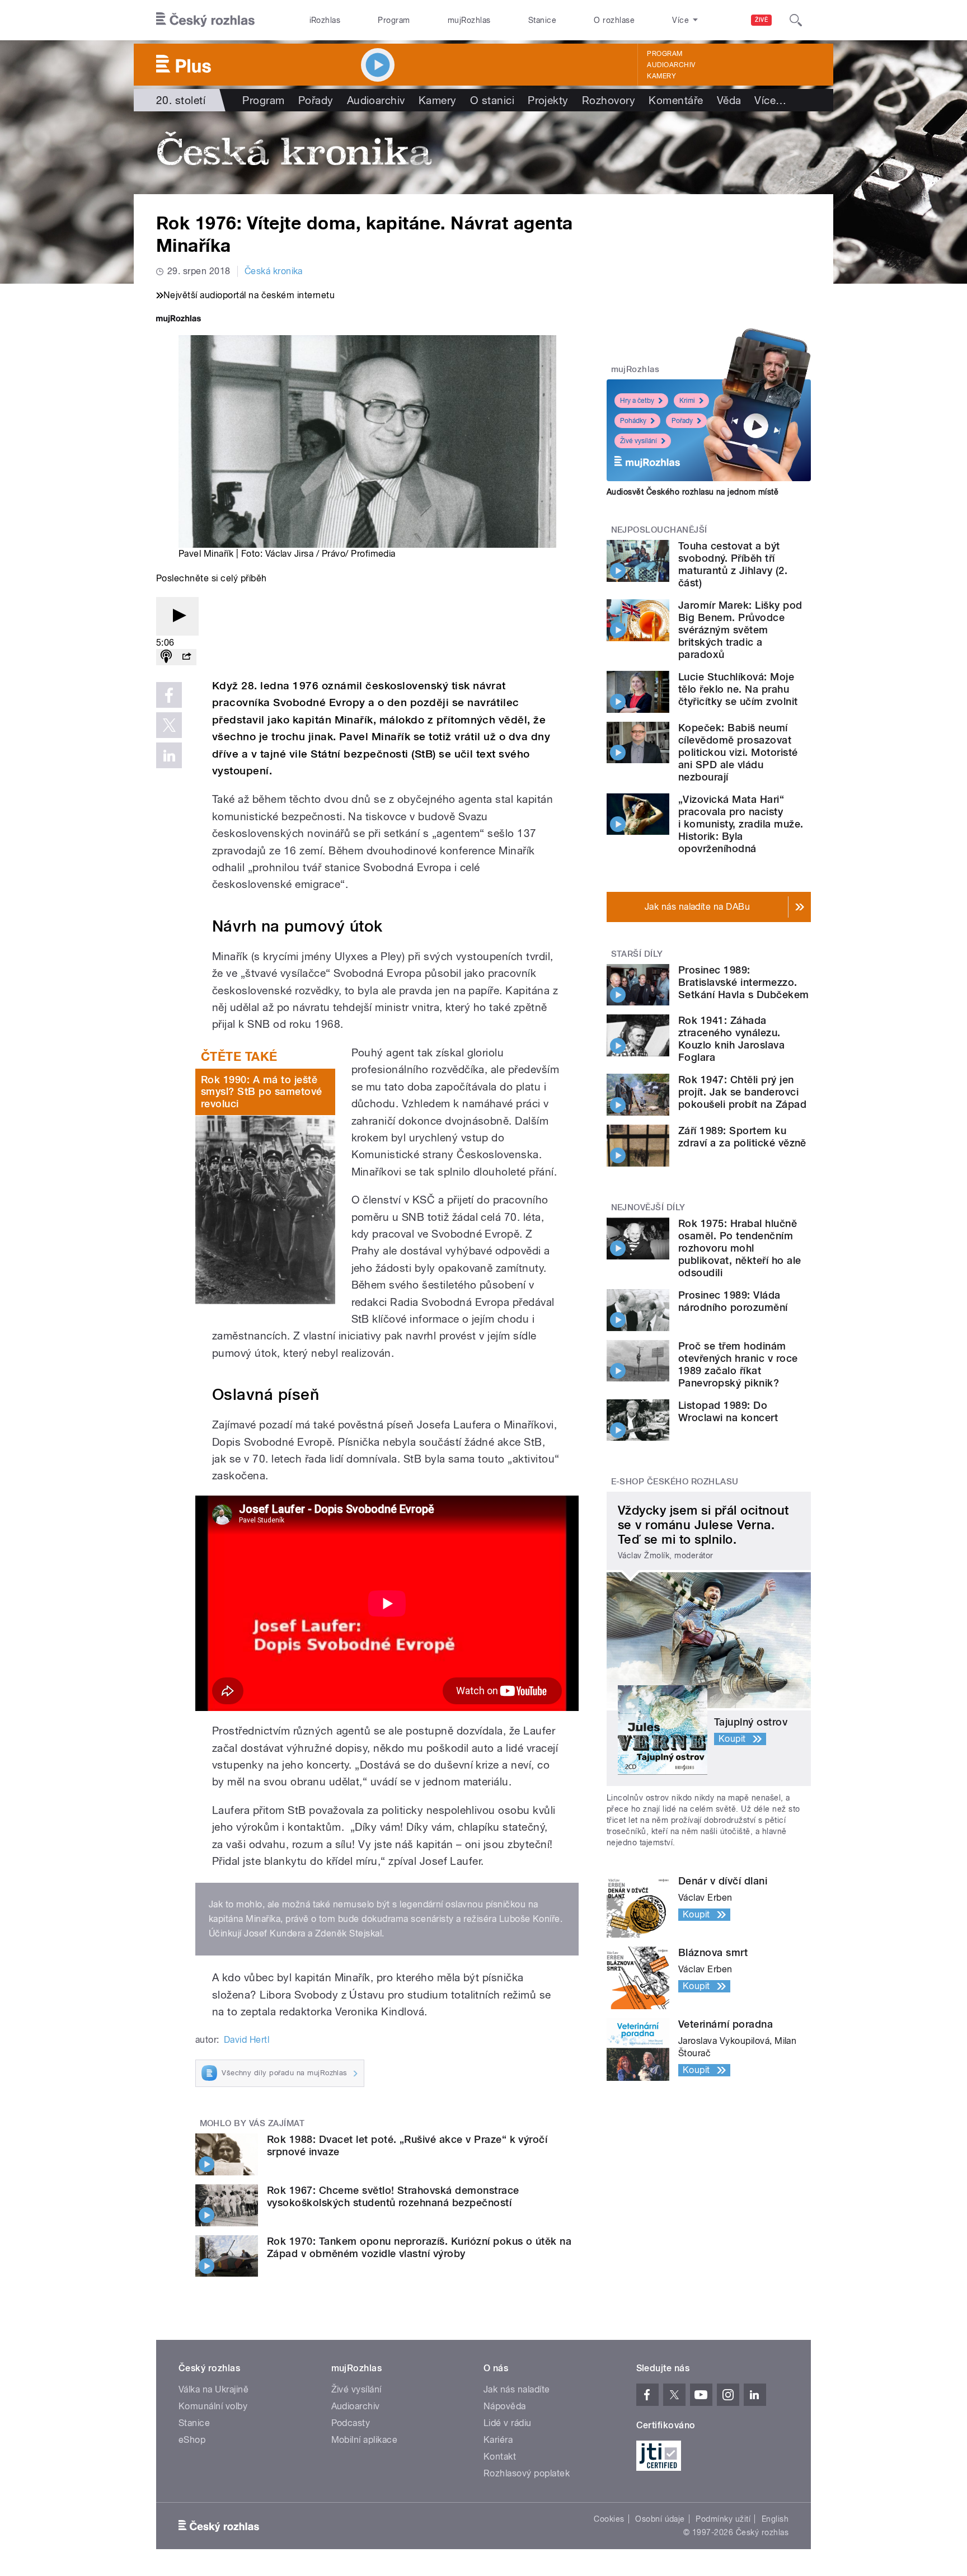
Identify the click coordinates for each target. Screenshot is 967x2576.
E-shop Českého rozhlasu (675, 1482)
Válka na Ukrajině (213, 2389)
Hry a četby (637, 401)
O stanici (492, 100)
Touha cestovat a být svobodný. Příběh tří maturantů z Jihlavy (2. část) (733, 564)
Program (394, 20)
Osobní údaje (660, 2519)
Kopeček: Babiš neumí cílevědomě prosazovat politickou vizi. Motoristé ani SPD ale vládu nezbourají (738, 752)
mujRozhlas (469, 20)
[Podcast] (166, 657)
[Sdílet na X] (169, 725)
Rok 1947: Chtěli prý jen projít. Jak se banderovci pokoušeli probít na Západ (742, 1092)
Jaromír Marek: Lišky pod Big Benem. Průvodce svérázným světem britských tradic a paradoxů (740, 630)
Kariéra (498, 2440)
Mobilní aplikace (365, 2440)
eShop (192, 2440)
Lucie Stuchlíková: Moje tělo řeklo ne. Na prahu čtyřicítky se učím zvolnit (738, 689)
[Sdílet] (186, 657)
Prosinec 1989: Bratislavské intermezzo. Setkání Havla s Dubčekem (744, 982)
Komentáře (676, 100)
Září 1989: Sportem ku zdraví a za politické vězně (742, 1137)
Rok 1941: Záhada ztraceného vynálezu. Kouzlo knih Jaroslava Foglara (731, 1039)
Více (770, 100)
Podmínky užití (723, 2519)
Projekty (548, 100)
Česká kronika (274, 271)
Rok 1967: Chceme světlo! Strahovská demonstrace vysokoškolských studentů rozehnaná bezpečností (393, 2196)
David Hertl (247, 2040)
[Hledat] (796, 20)
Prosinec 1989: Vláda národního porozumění (733, 1301)
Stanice (542, 20)
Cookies (609, 2519)
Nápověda (505, 2406)
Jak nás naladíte (517, 2389)
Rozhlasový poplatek (527, 2473)
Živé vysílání (639, 441)
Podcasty (351, 2423)
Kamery (661, 76)
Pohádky (633, 421)
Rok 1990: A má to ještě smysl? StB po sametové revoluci (262, 1092)
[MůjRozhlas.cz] (179, 320)
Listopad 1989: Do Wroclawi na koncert (728, 1411)
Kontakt (500, 2457)
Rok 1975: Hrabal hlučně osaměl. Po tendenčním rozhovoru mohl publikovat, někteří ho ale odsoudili (740, 1248)
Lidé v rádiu (508, 2423)
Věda (729, 100)
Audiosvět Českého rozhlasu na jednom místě (693, 492)
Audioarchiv (671, 65)
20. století (181, 100)
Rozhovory (609, 100)
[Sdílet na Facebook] (169, 695)
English (775, 2519)
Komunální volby (213, 2406)
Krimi (687, 401)
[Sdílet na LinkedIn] (169, 755)
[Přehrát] (177, 616)
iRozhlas (325, 20)
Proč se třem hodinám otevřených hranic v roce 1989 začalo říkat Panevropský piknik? (738, 1364)
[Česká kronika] (483, 153)
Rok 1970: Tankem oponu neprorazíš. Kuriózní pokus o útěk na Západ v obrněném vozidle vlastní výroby (419, 2247)
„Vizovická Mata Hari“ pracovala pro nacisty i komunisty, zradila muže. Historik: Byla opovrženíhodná (741, 824)
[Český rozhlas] (205, 20)
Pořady (316, 100)
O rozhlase (614, 20)
